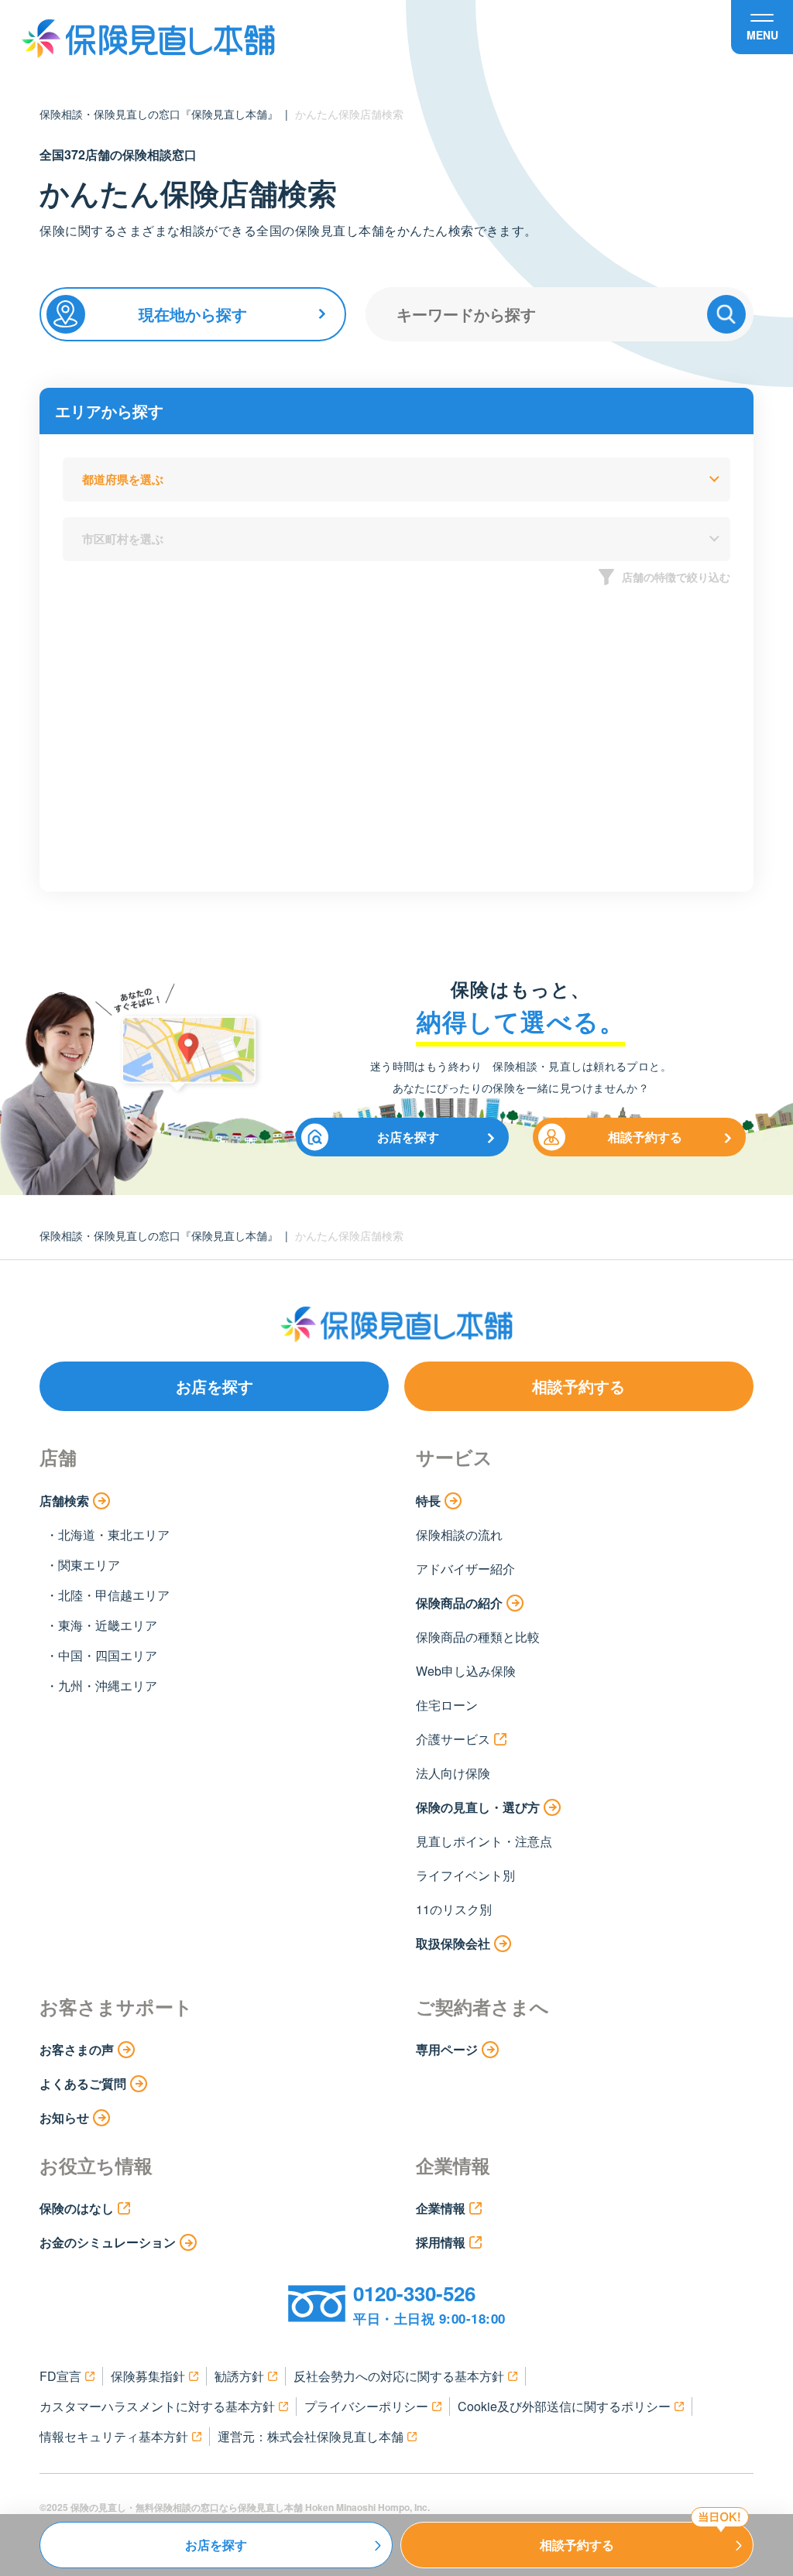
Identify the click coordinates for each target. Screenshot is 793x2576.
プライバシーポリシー (366, 2406)
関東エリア (89, 1565)
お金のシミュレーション (108, 2242)
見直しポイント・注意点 (484, 1841)
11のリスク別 (454, 1909)
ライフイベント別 (465, 1875)
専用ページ (447, 2049)
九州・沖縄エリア (108, 1685)
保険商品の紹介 (459, 1603)
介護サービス (453, 1739)
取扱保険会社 (453, 1943)
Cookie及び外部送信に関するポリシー (564, 2406)
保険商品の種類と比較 (478, 1637)
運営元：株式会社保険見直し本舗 (311, 2436)
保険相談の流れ (459, 1535)
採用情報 (441, 2242)
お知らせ (64, 2117)
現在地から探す (193, 314)
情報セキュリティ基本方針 (114, 2436)
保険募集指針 (148, 2376)
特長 (428, 1500)
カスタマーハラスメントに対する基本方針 (157, 2406)
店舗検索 (64, 1500)
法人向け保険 (453, 1773)
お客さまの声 (77, 2049)
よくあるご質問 (83, 2083)
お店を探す (408, 1137)
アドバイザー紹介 (465, 1569)
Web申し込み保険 (466, 1671)
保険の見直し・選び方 (478, 1807)
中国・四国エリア (108, 1655)
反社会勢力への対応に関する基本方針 (399, 2376)
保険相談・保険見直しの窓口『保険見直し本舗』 (159, 114)
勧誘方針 (239, 2376)
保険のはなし (77, 2208)
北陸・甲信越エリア (114, 1595)
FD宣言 (60, 2376)
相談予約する (645, 1137)
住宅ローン (447, 1705)
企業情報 (441, 2208)
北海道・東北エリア (114, 1535)
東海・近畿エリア (108, 1625)
